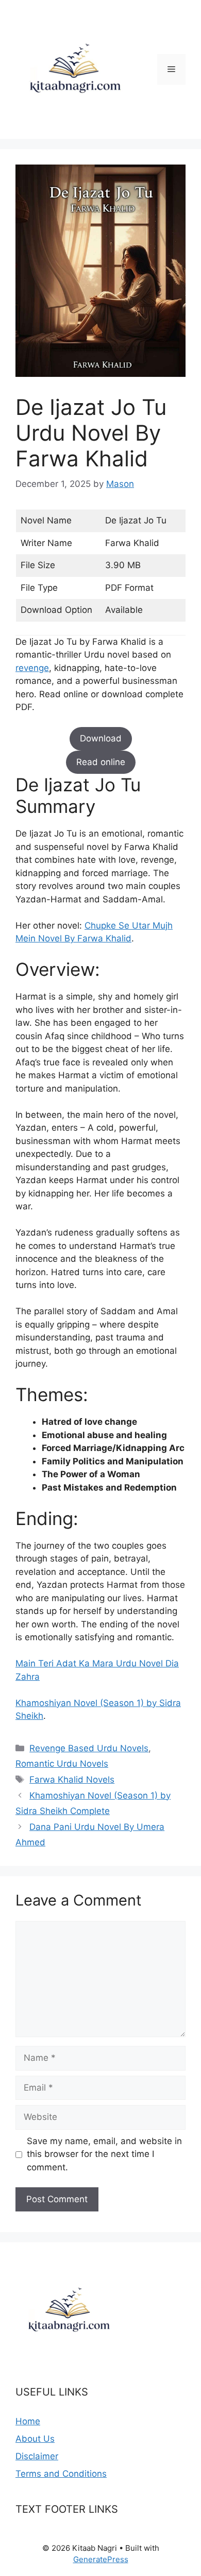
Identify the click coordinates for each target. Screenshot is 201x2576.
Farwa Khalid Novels (72, 1780)
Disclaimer (37, 2456)
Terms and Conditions (61, 2474)
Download (101, 738)
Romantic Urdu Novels (62, 1764)
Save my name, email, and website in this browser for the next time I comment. (104, 2154)
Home (28, 2421)
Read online (101, 762)
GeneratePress (101, 2559)
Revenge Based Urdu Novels (89, 1748)
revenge (32, 668)
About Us (35, 2439)
